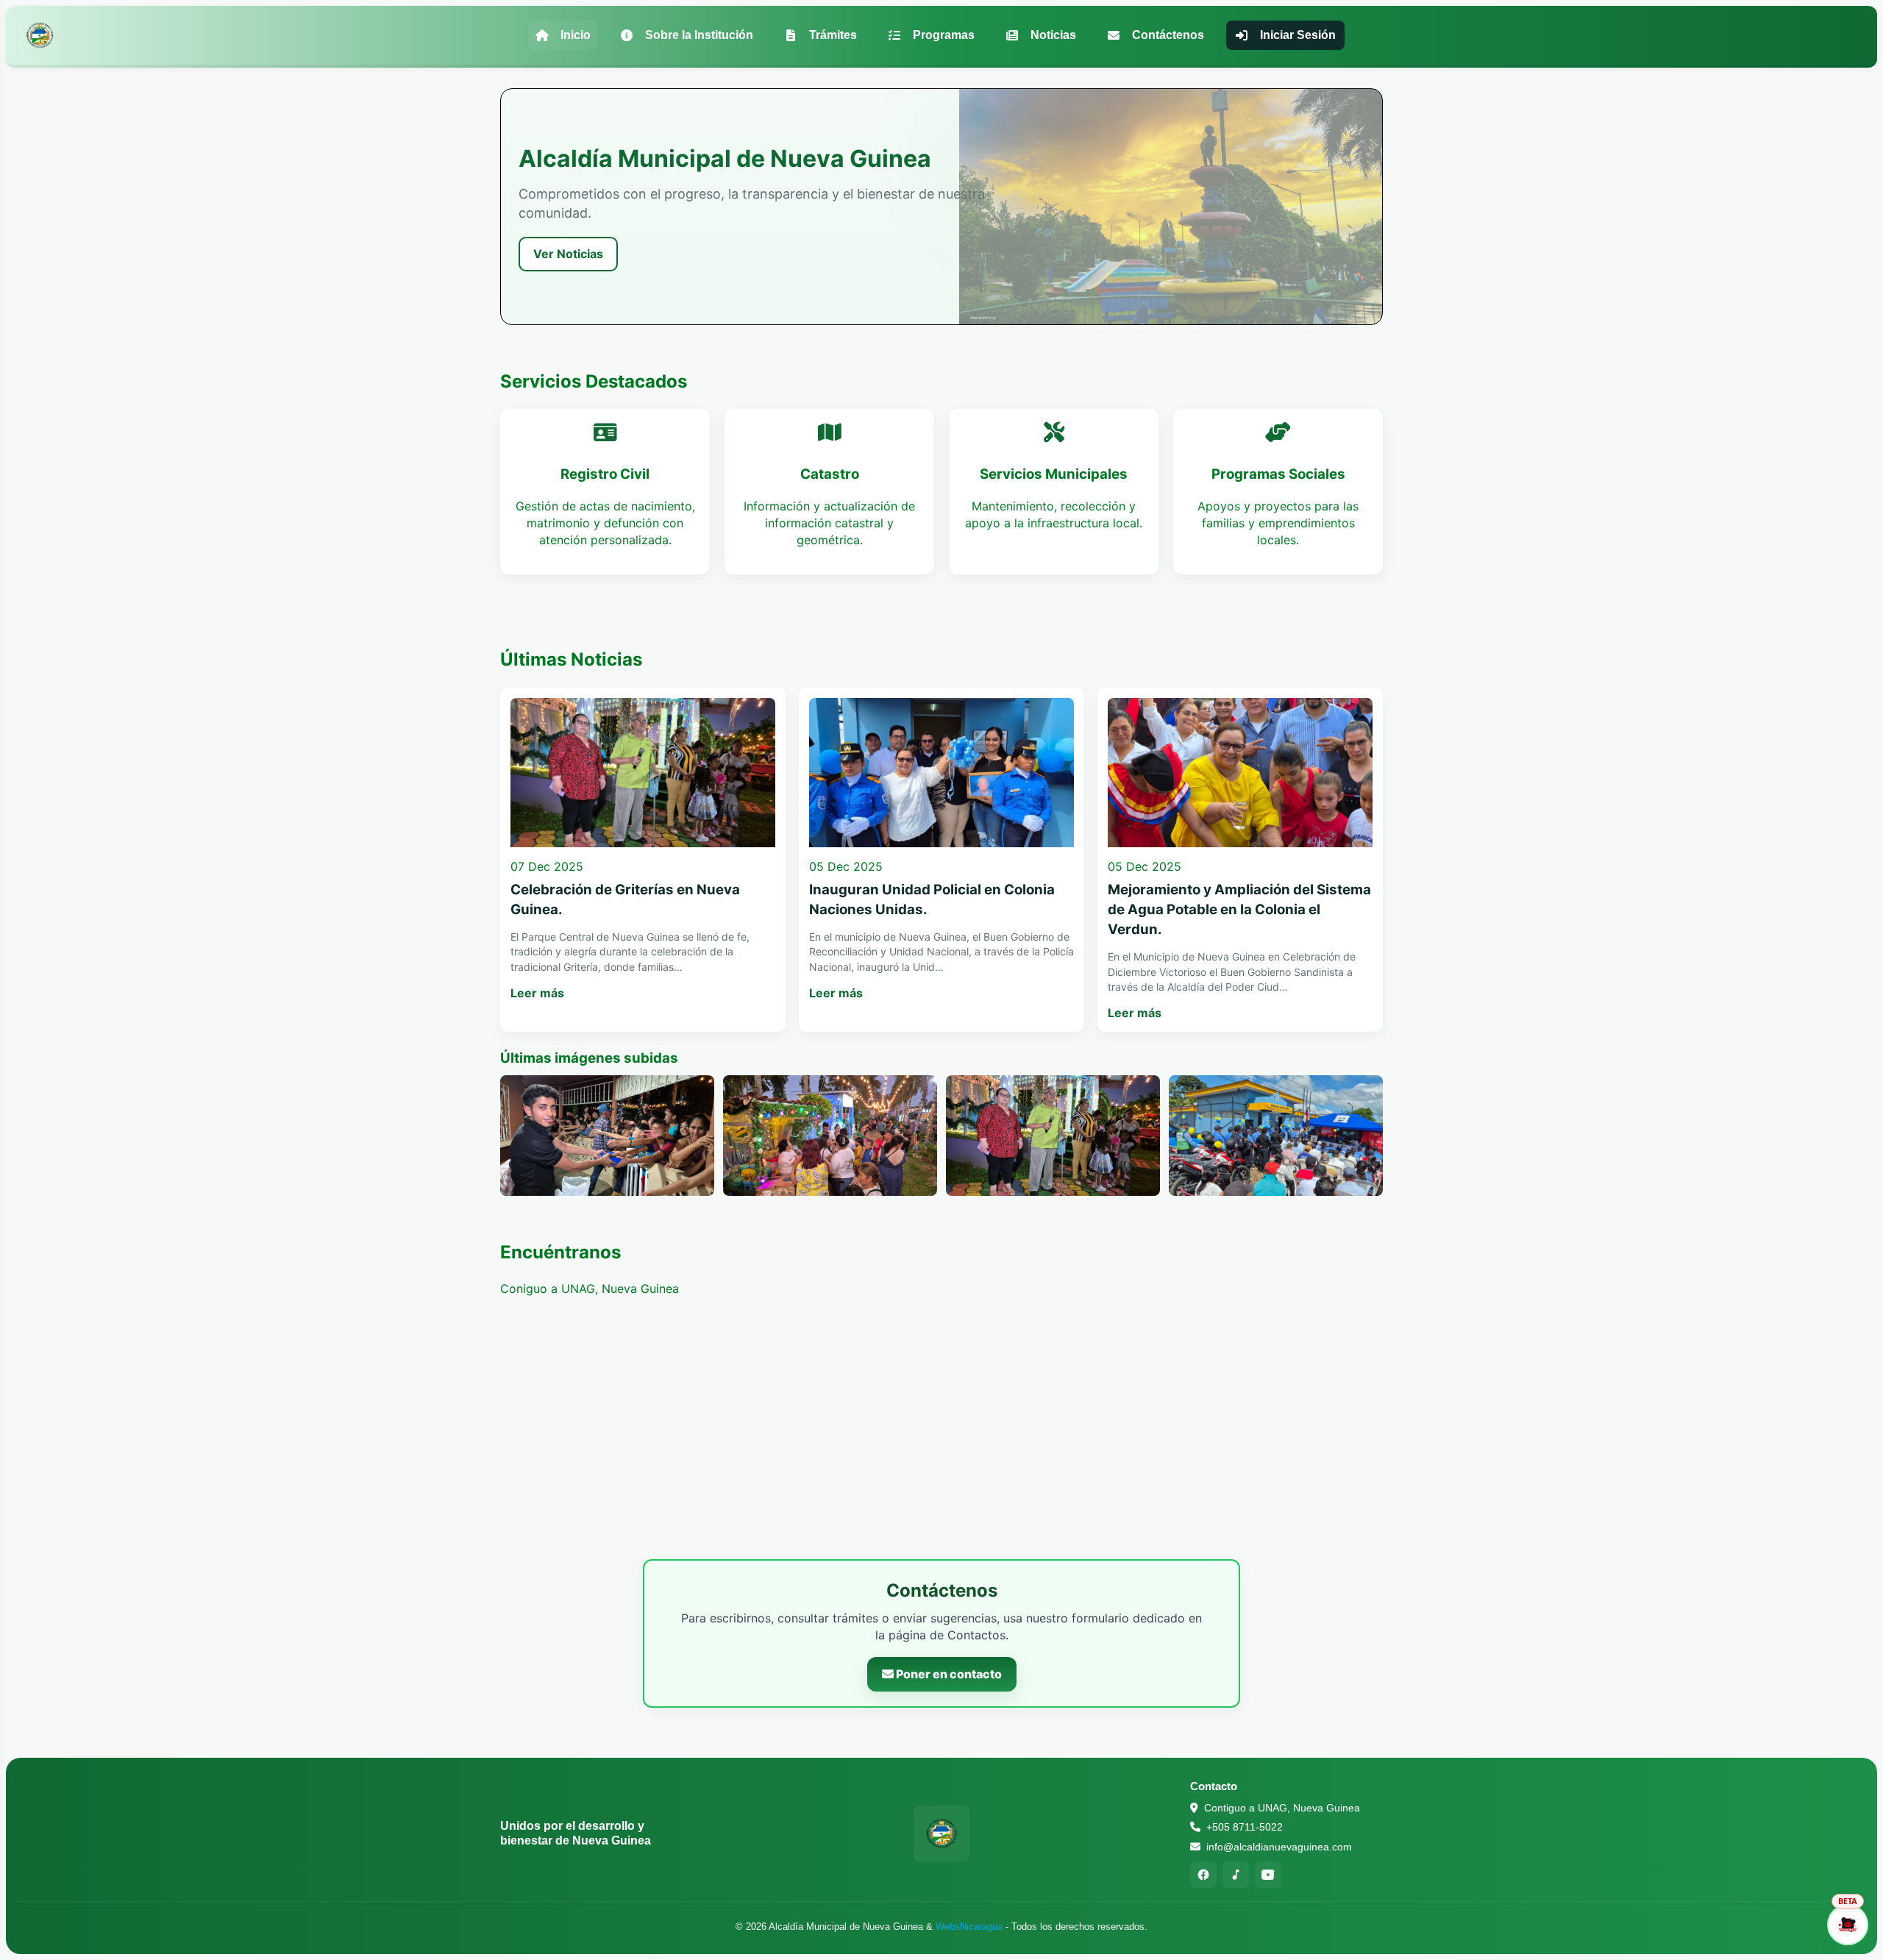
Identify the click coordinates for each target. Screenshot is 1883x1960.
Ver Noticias (568, 254)
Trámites (833, 35)
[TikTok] (1236, 1875)
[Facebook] (1203, 1875)
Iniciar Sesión (1298, 35)
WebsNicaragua (969, 1927)
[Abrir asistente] (1848, 1925)
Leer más (537, 993)
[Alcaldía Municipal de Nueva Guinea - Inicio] (40, 35)
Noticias (1053, 35)
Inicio (576, 35)
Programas (944, 35)
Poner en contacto (948, 1674)
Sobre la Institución (699, 35)
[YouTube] (1268, 1875)
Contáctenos (1168, 35)
